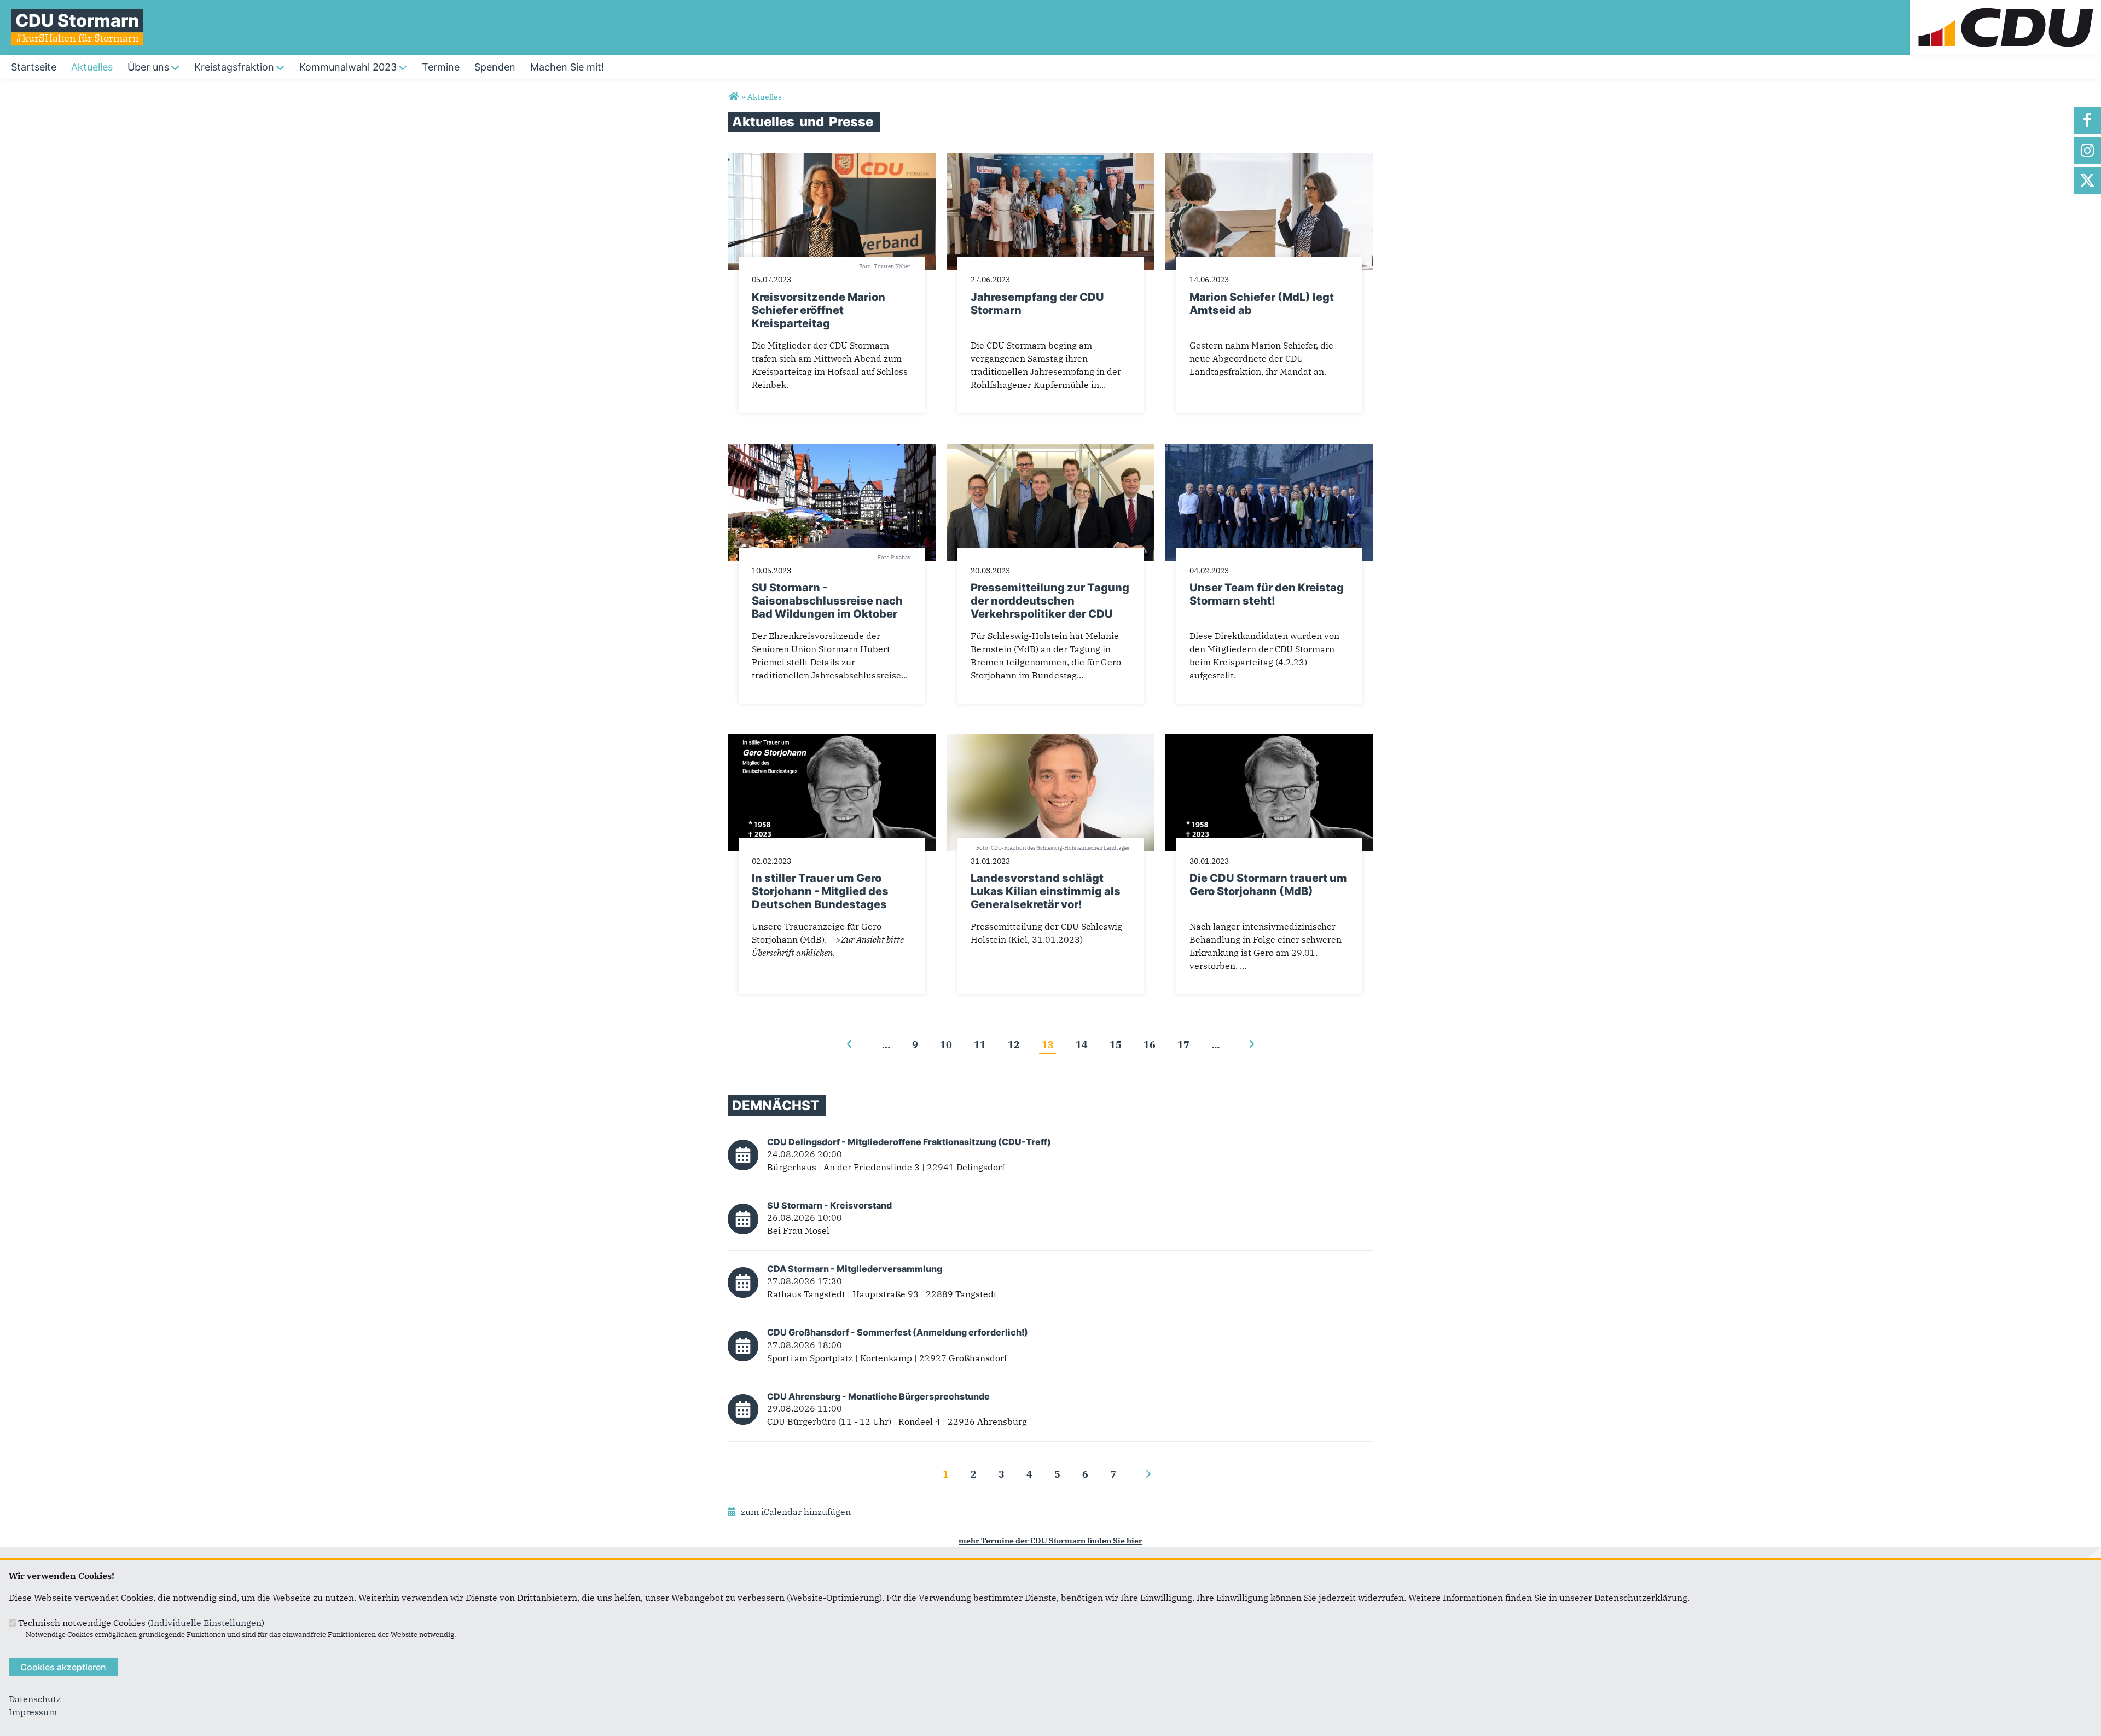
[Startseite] (2006, 7)
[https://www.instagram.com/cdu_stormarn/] (2087, 150)
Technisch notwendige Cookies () (141, 1623)
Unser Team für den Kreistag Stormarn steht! (1267, 594)
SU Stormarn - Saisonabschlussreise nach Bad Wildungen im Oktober (827, 601)
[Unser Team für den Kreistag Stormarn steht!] (1269, 450)
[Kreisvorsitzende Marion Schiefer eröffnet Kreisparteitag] (832, 159)
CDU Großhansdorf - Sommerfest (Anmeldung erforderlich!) (898, 1332)
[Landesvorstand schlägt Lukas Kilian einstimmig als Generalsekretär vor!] (1050, 741)
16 (1150, 1044)
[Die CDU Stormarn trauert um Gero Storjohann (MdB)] (1269, 741)
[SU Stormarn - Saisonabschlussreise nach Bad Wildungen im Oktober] (832, 450)
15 (1116, 1044)
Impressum (33, 1712)
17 (1183, 1044)
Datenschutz (35, 1699)
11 (980, 1044)
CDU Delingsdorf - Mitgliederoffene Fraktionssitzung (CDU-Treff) (909, 1142)
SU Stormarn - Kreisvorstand (829, 1205)
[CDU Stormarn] (733, 97)
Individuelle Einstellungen (206, 1623)
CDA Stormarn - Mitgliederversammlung (855, 1269)
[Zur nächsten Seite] (1252, 1044)
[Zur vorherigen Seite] (849, 1044)
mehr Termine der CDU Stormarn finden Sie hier (1050, 1540)
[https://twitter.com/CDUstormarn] (2087, 181)
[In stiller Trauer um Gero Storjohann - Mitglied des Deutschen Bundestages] (832, 741)
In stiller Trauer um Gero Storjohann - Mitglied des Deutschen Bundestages (820, 891)
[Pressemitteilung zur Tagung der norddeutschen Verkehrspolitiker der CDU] (1050, 450)
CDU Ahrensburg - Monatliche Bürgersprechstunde (878, 1396)
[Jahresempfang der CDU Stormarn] (1050, 159)
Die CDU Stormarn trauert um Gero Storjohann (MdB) (1268, 885)
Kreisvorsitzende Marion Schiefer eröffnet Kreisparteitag (819, 310)
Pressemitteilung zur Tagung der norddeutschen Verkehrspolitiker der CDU (1050, 601)
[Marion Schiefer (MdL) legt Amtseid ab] (1269, 159)
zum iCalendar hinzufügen (796, 1512)
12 (1014, 1044)
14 (1082, 1044)
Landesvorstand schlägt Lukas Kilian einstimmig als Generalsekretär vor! (1046, 891)
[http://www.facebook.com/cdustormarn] (2087, 120)
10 (946, 1044)
